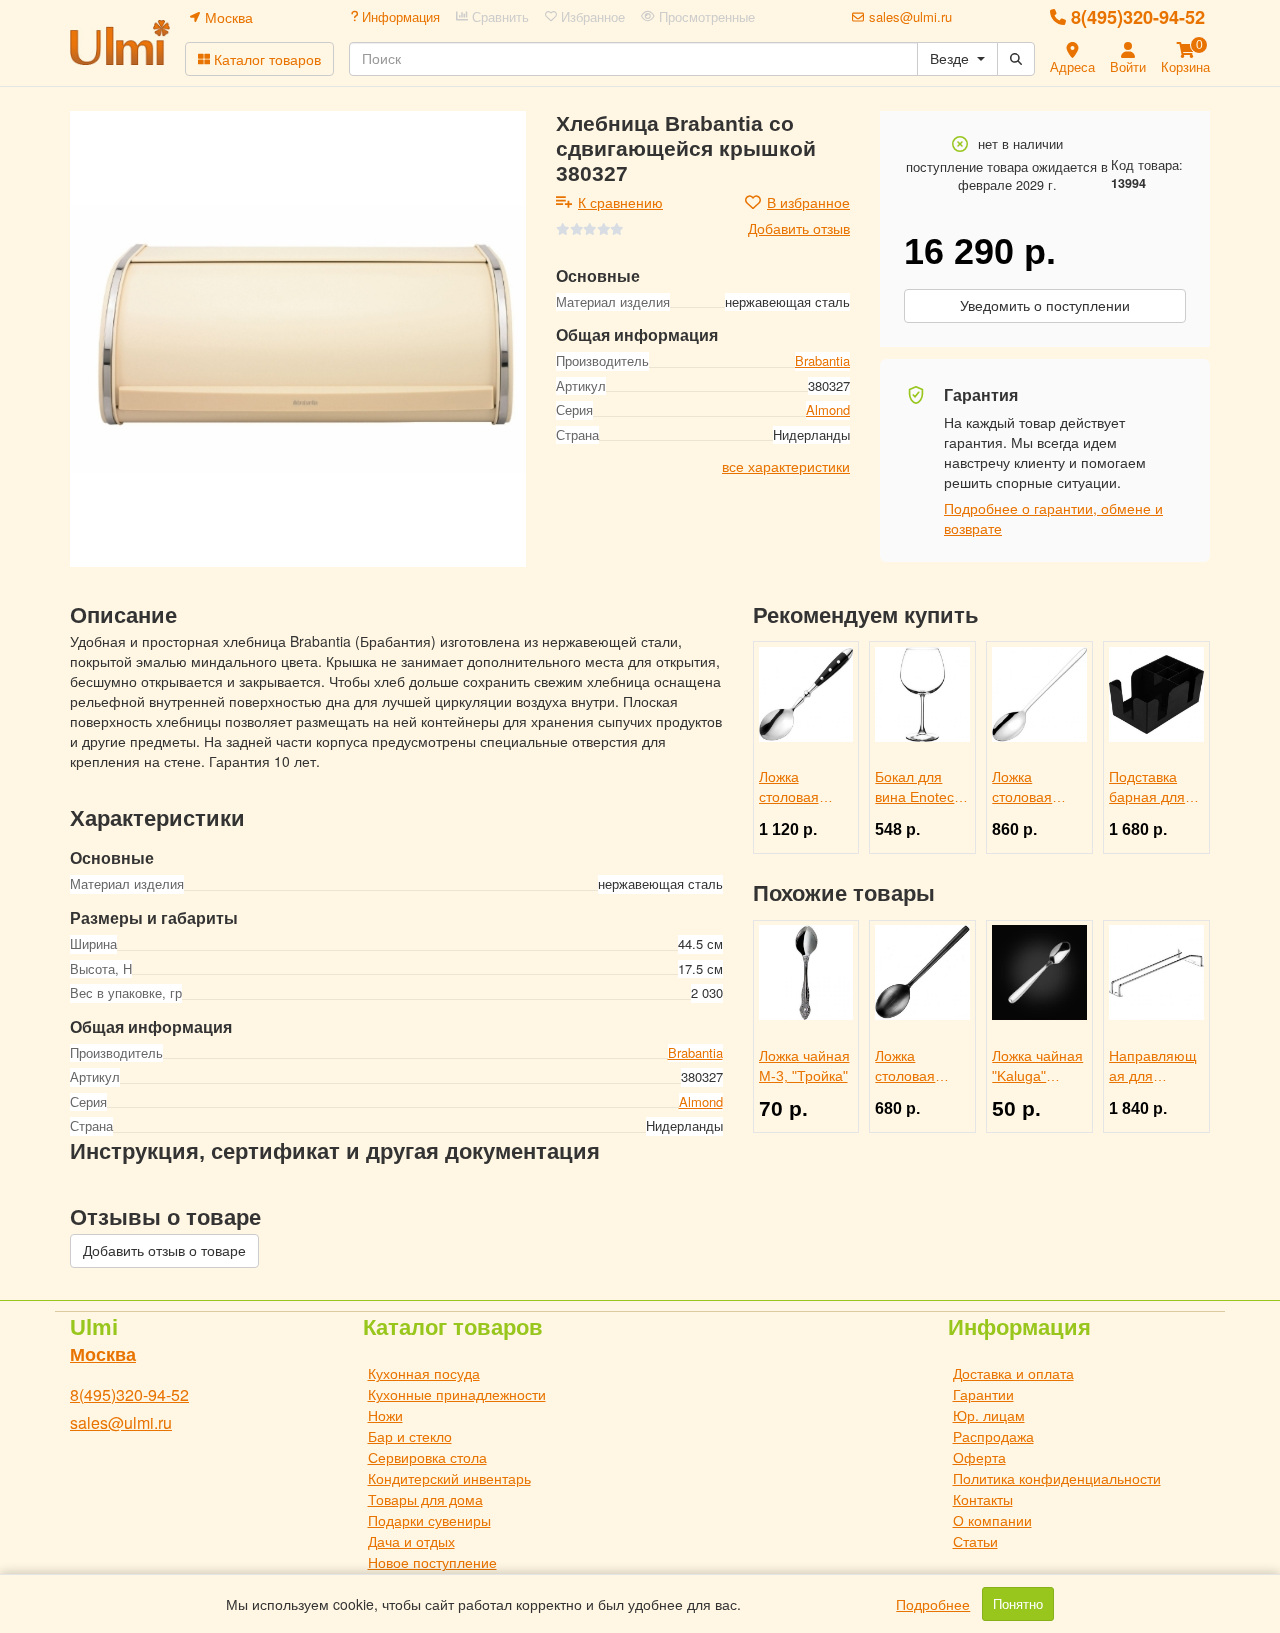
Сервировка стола (427, 1457)
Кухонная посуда (424, 1373)
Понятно (1018, 1604)
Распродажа (993, 1436)
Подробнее (933, 1604)
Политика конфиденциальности (1057, 1478)
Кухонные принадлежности (457, 1394)
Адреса (1072, 66)
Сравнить (498, 17)
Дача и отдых (411, 1541)
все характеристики (786, 467)
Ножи (385, 1415)
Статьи (975, 1541)
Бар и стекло (410, 1436)
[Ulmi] (120, 42)
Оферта (979, 1457)
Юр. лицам (989, 1415)
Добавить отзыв (799, 228)
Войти (1128, 66)
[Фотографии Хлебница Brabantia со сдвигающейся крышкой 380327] (298, 339)
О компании (992, 1520)
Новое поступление (432, 1562)
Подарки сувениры (429, 1520)
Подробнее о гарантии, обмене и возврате (1053, 518)
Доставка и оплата (1013, 1373)
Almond (828, 410)
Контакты (983, 1499)
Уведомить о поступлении (1045, 306)
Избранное (591, 17)
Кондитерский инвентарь (449, 1478)
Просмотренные (705, 17)
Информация (399, 17)
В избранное (808, 202)
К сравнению (620, 202)
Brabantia (822, 361)
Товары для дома (425, 1499)
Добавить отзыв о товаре (164, 1251)
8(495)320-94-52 (1138, 17)
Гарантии (983, 1394)
